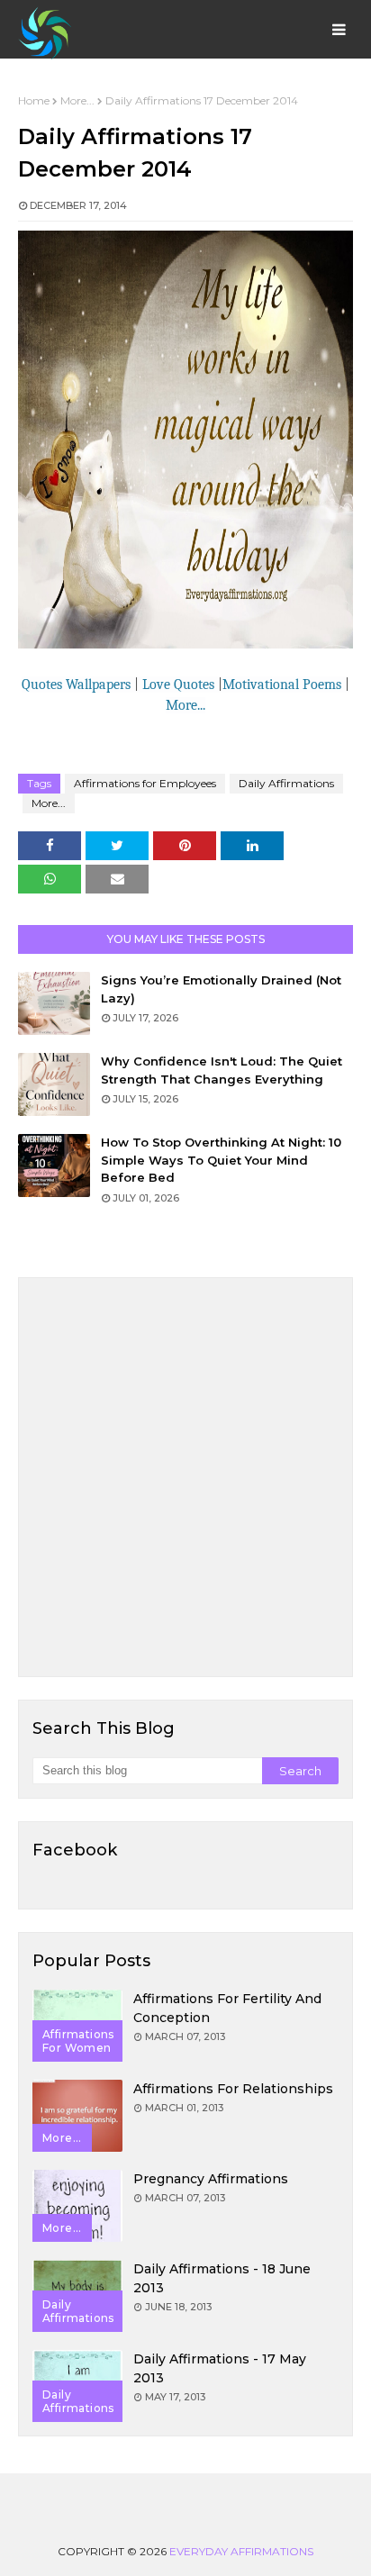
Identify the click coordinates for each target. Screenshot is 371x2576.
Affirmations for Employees (145, 783)
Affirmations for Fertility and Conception (227, 2008)
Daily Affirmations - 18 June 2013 (222, 2278)
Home (34, 100)
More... (77, 100)
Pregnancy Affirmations (211, 2179)
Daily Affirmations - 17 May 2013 (220, 2368)
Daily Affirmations (286, 783)
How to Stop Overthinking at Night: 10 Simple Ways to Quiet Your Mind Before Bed (221, 1160)
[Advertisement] (185, 1477)
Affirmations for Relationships (233, 2089)
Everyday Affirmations (241, 2551)
